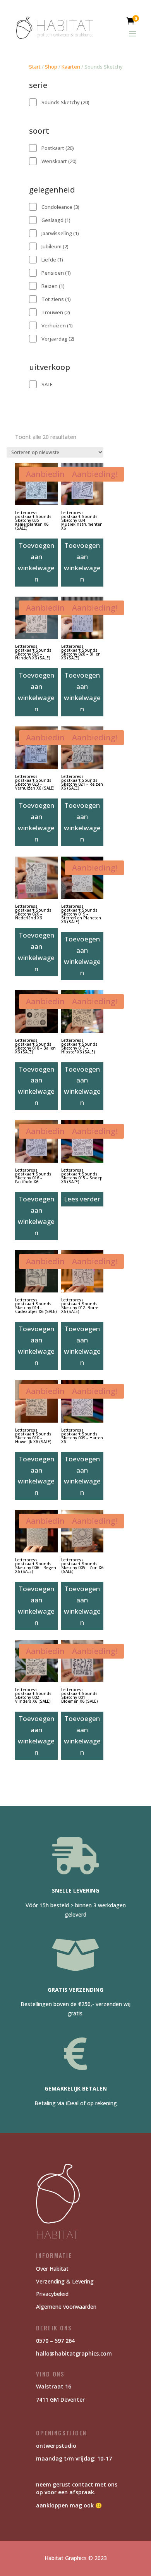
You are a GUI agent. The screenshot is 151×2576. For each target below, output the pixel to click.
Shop (51, 67)
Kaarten (71, 67)
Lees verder (82, 1199)
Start (35, 67)
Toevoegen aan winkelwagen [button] (36, 562)
